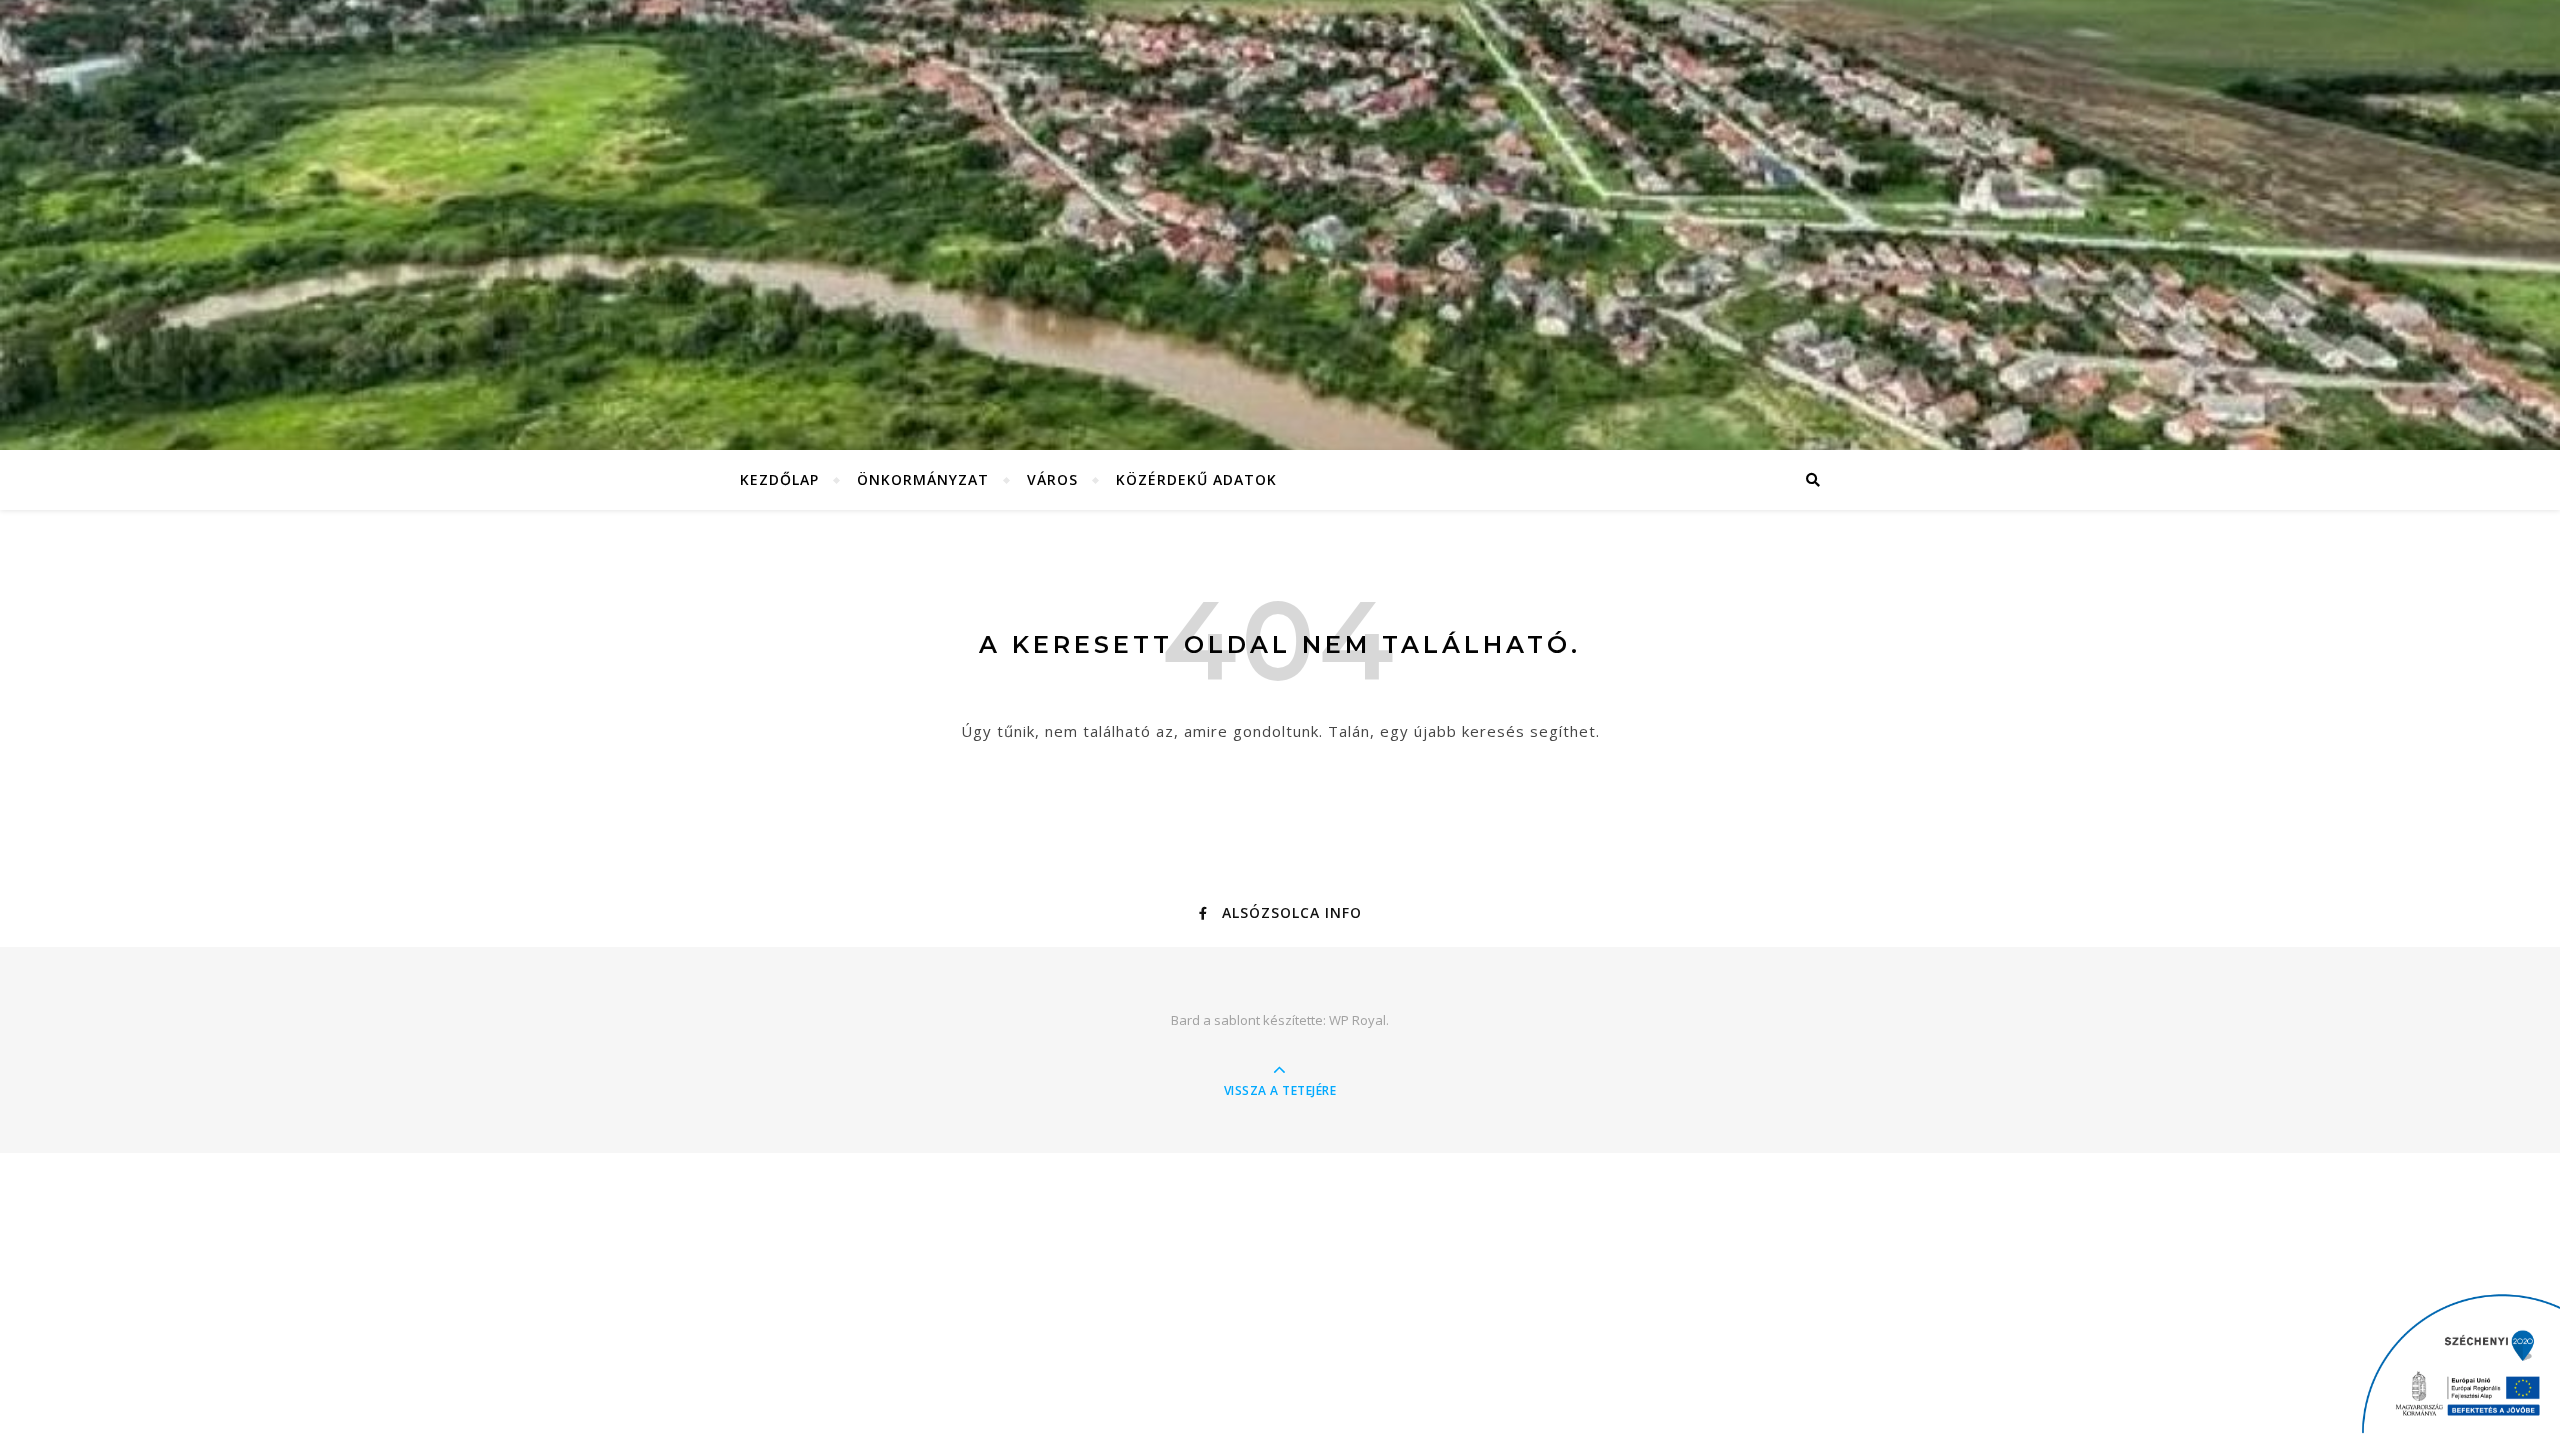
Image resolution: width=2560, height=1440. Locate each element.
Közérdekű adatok (1196, 479)
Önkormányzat (923, 479)
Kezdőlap (779, 479)
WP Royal (1357, 1020)
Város (1052, 479)
